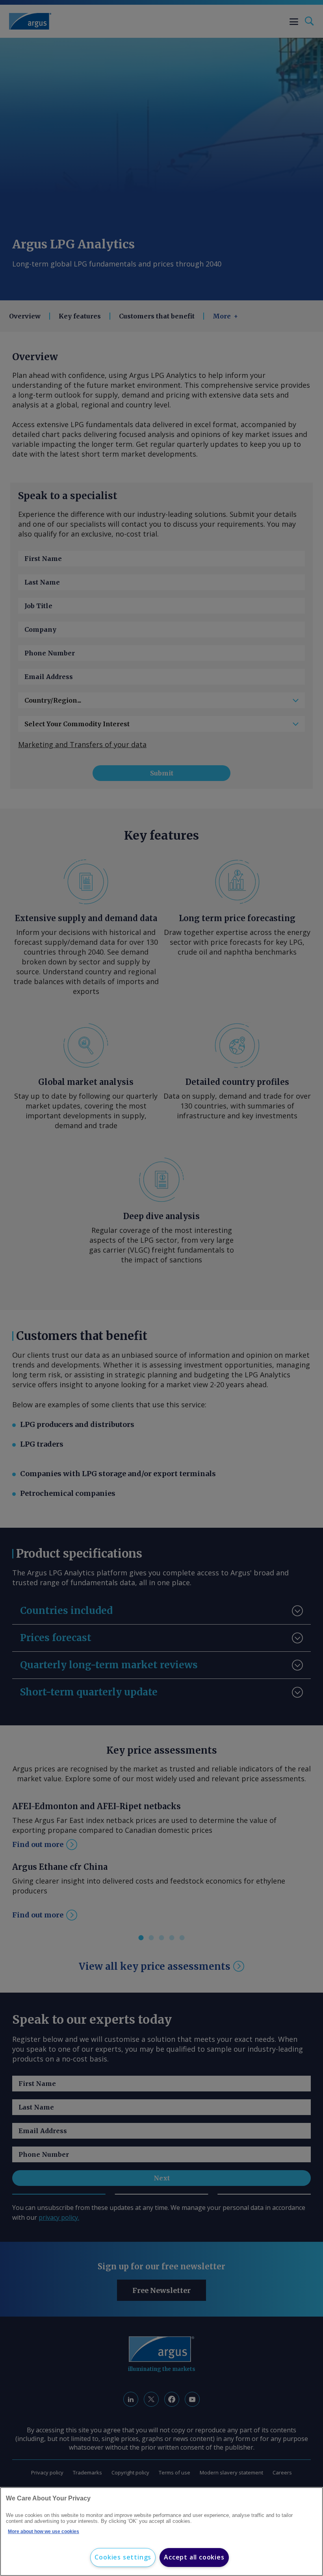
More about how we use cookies (44, 2532)
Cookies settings (123, 2557)
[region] (161, 2532)
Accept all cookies (194, 2557)
